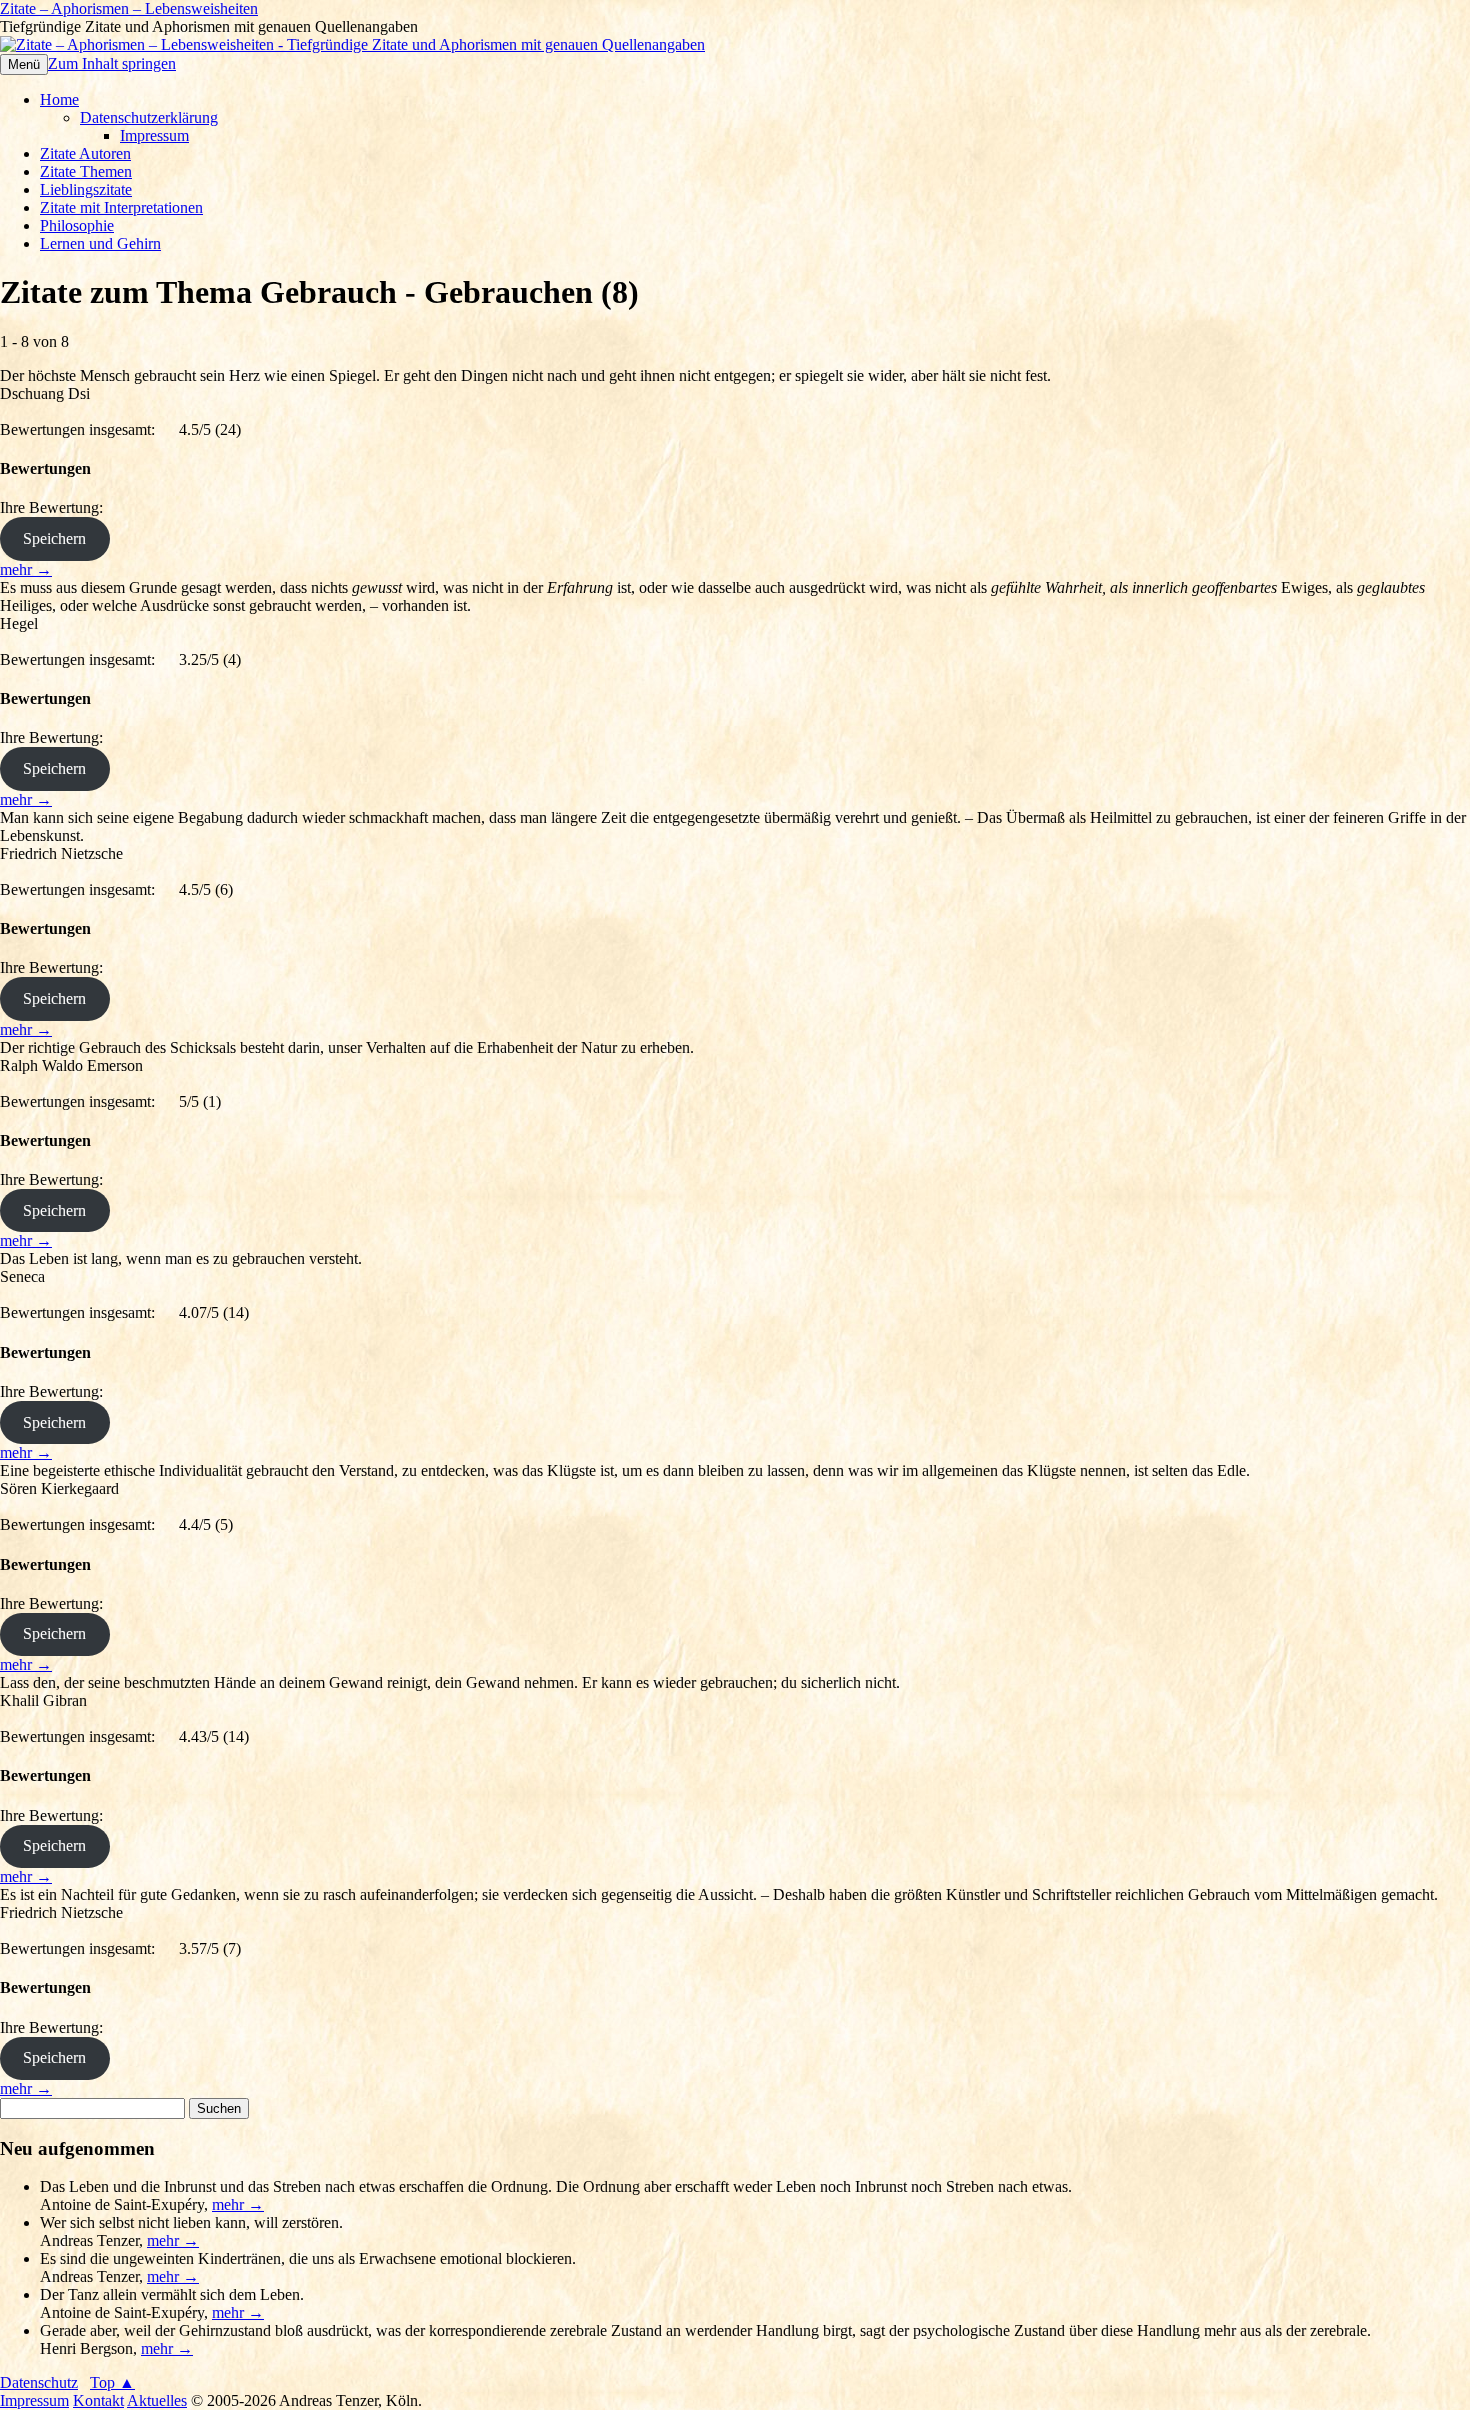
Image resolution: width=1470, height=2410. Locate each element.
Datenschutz (39, 2382)
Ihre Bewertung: (55, 507)
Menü (24, 64)
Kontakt (98, 2400)
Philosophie (77, 225)
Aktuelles (157, 2400)
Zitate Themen (86, 171)
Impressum (154, 135)
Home (59, 99)
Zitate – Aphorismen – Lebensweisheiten (129, 8)
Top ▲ (112, 2382)
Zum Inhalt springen (112, 63)
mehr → (26, 569)
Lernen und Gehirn (100, 243)
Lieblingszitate (86, 189)
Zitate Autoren (85, 153)
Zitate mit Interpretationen (121, 207)
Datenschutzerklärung (149, 117)
